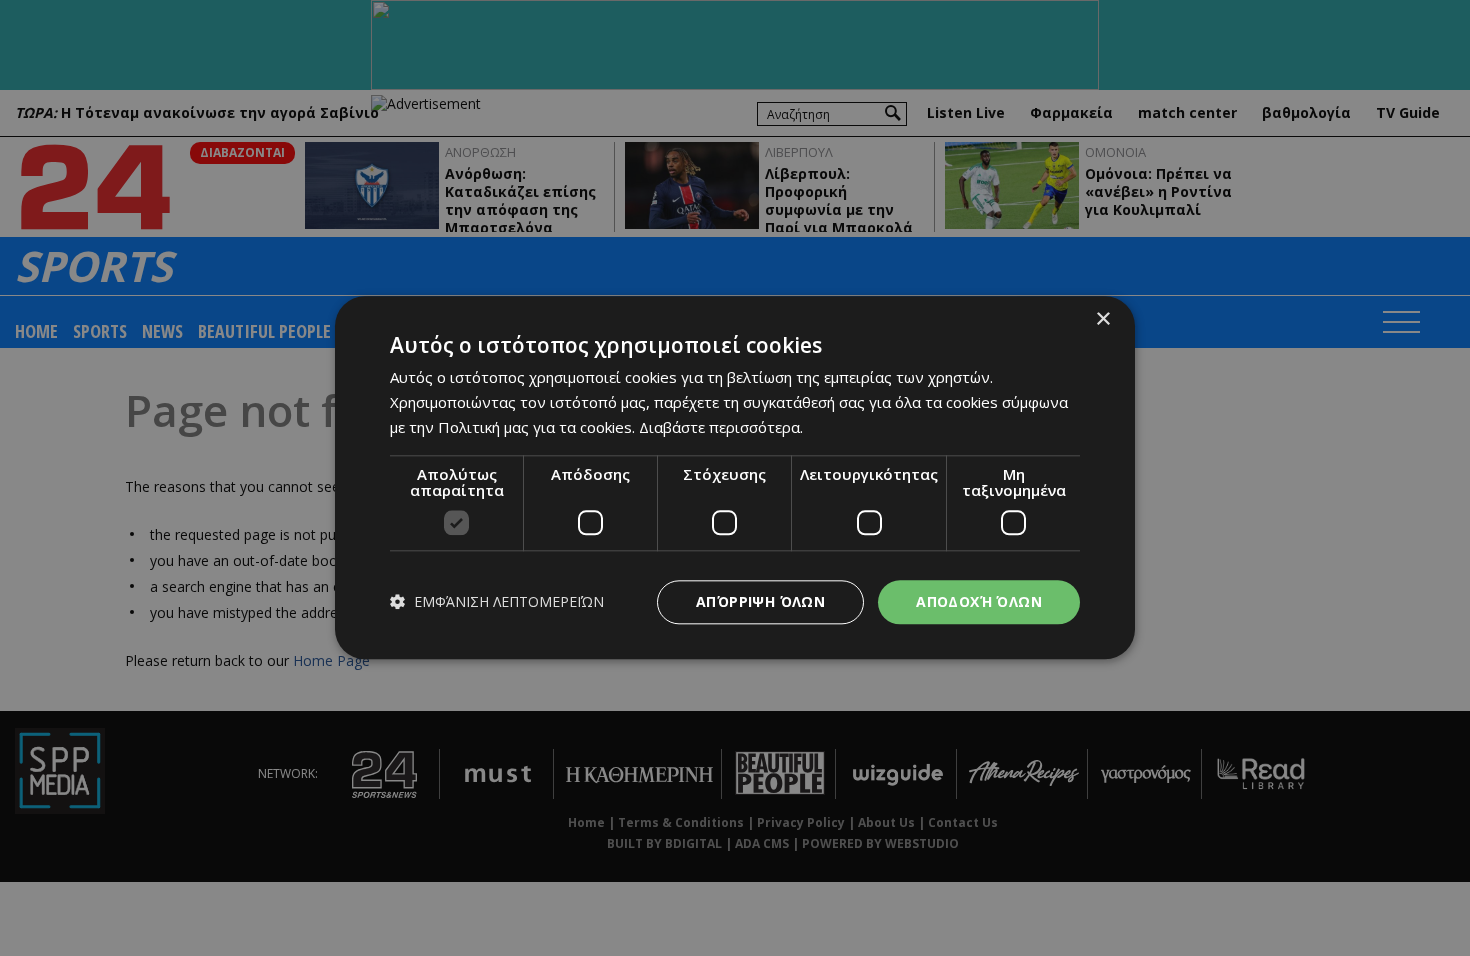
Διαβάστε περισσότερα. (721, 427)
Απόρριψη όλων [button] (760, 601)
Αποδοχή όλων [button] (979, 601)
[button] (497, 602)
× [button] (1102, 319)
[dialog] (735, 477)
